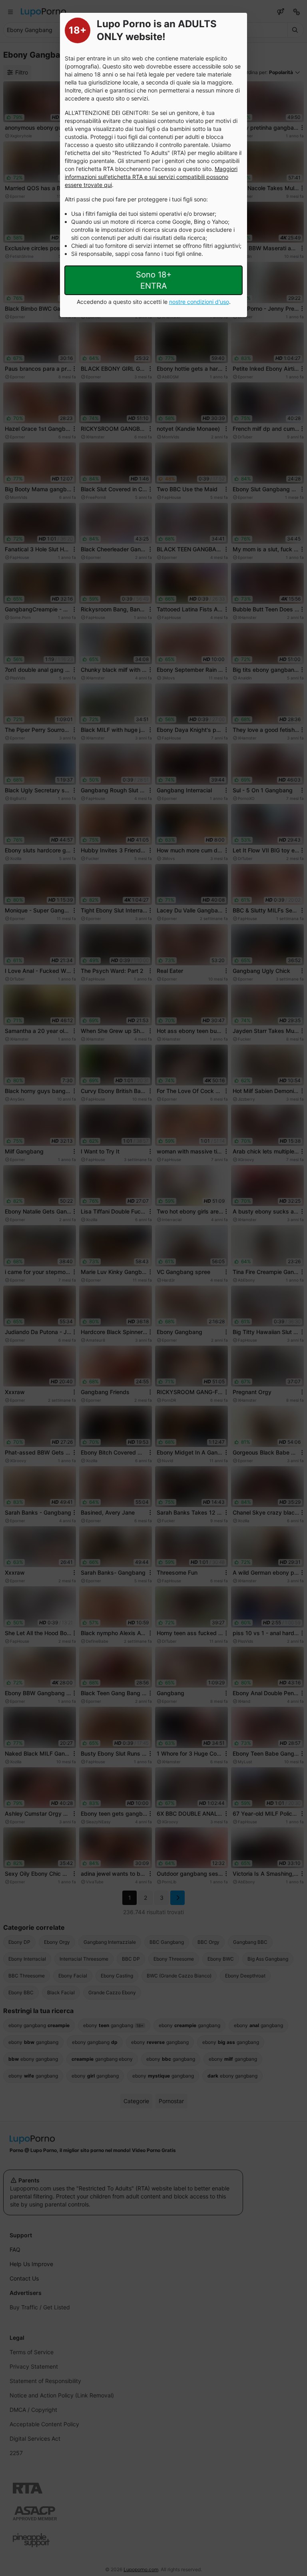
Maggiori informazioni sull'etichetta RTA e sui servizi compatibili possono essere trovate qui (151, 177)
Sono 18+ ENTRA (154, 280)
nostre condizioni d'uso (199, 302)
